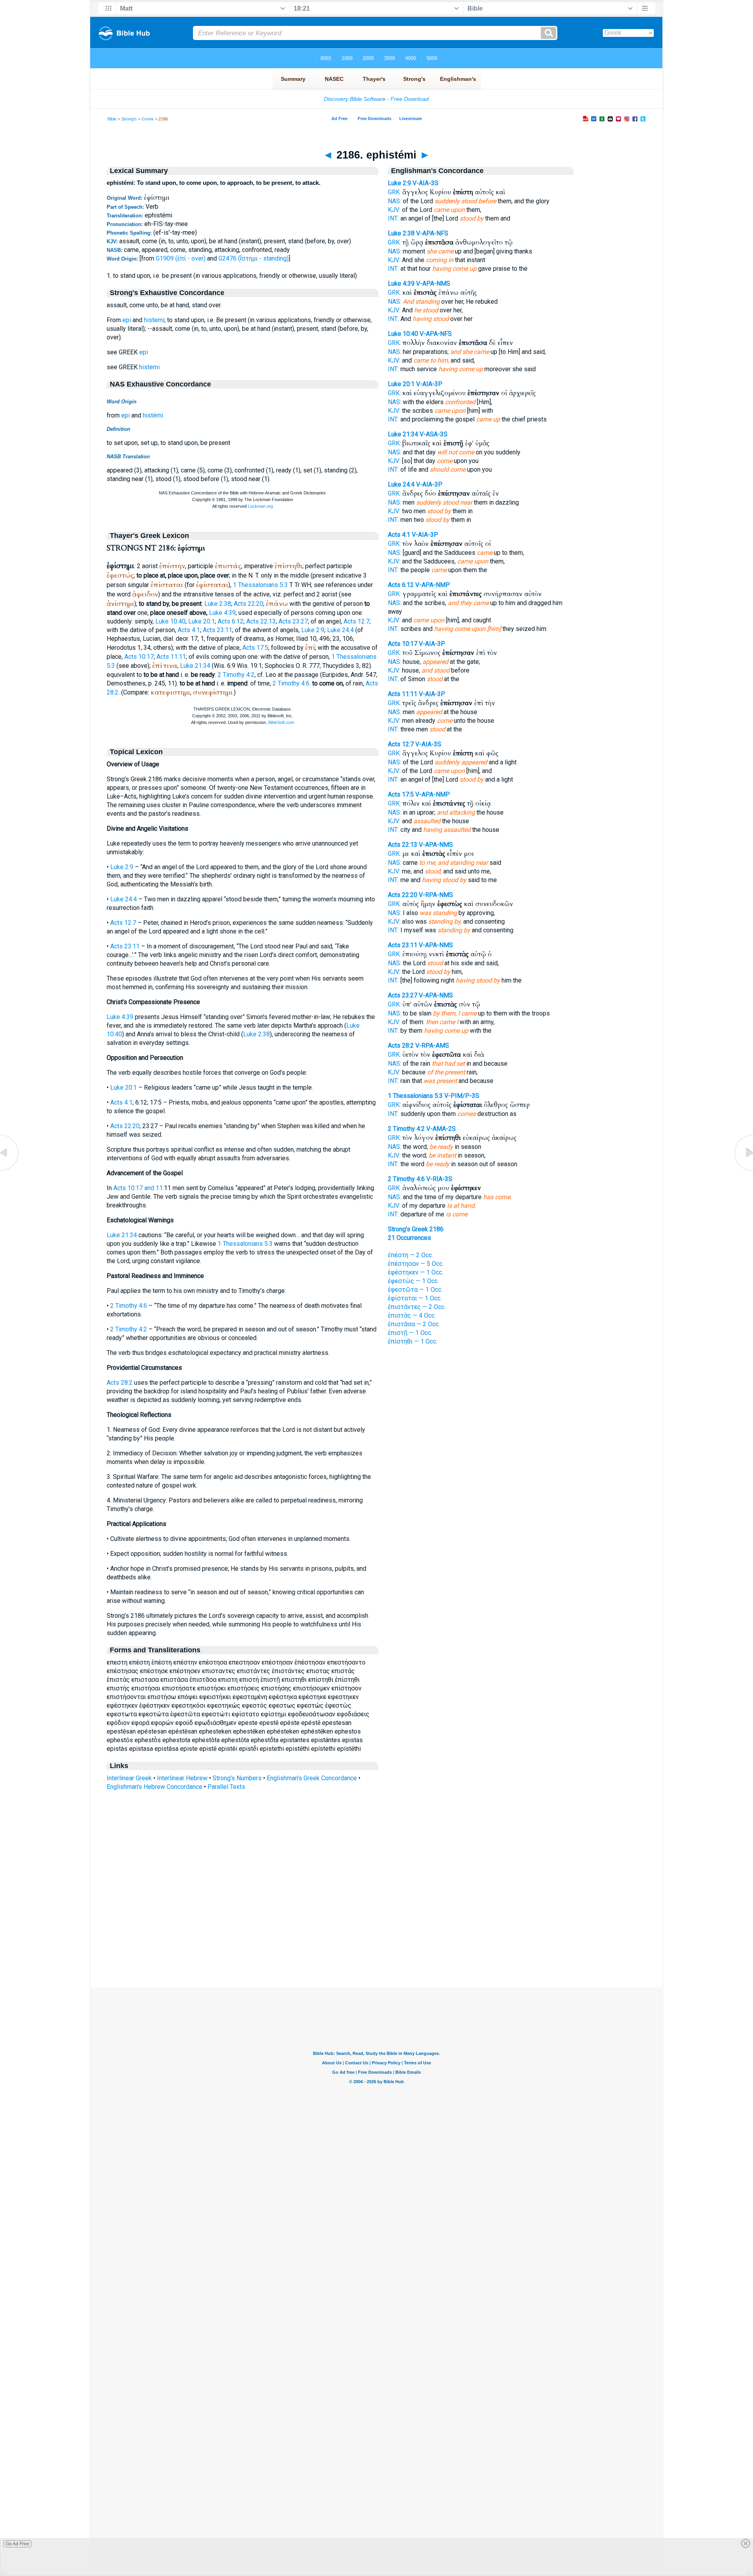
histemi (154, 320)
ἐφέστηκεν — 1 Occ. (416, 1272)
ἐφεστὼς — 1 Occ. (413, 1281)
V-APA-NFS (432, 233)
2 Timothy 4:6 (291, 683)
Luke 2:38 (218, 604)
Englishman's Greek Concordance (312, 1778)
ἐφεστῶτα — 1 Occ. (415, 1290)
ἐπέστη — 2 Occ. (410, 1255)
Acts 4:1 (189, 630)
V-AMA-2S (441, 1129)
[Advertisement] (376, 1940)
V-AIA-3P (429, 384)
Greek (148, 119)
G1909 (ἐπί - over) (181, 258)
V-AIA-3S (426, 183)
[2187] (743, 1171)
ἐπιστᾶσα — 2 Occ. (414, 1324)
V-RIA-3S (439, 1179)
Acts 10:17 (139, 657)
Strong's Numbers (237, 1778)
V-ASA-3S (434, 434)
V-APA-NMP (433, 585)
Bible (112, 119)
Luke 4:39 (222, 613)
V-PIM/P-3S (462, 1096)
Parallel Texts (226, 1787)
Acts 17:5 (255, 648)
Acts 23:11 (217, 630)
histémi (153, 415)
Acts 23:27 (293, 621)
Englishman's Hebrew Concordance (155, 1787)
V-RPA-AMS (432, 1046)
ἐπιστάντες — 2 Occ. (417, 1307)
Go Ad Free (17, 2544)
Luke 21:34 (195, 666)
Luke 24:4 (340, 630)
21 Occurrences (409, 1238)
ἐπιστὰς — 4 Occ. (412, 1315)
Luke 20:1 (202, 621)
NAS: (395, 201)
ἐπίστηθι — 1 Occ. (413, 1341)
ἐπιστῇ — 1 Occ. (410, 1333)
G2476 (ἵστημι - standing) (254, 258)
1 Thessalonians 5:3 (260, 585)
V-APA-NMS (433, 283)
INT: (393, 218)
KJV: (394, 210)
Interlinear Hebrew (182, 1778)
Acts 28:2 (120, 1383)
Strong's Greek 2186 (416, 1229)
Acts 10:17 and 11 (138, 1188)
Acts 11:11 (171, 657)
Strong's (129, 119)
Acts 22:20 (248, 604)
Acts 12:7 (356, 621)
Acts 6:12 (231, 621)
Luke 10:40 (170, 621)
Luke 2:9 (313, 630)
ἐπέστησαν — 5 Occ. (416, 1264)
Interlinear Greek (129, 1778)
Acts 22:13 (261, 621)
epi (127, 320)
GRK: (394, 192)
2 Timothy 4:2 (236, 675)
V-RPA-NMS (436, 895)
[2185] (10, 1171)
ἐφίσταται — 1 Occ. (415, 1298)
